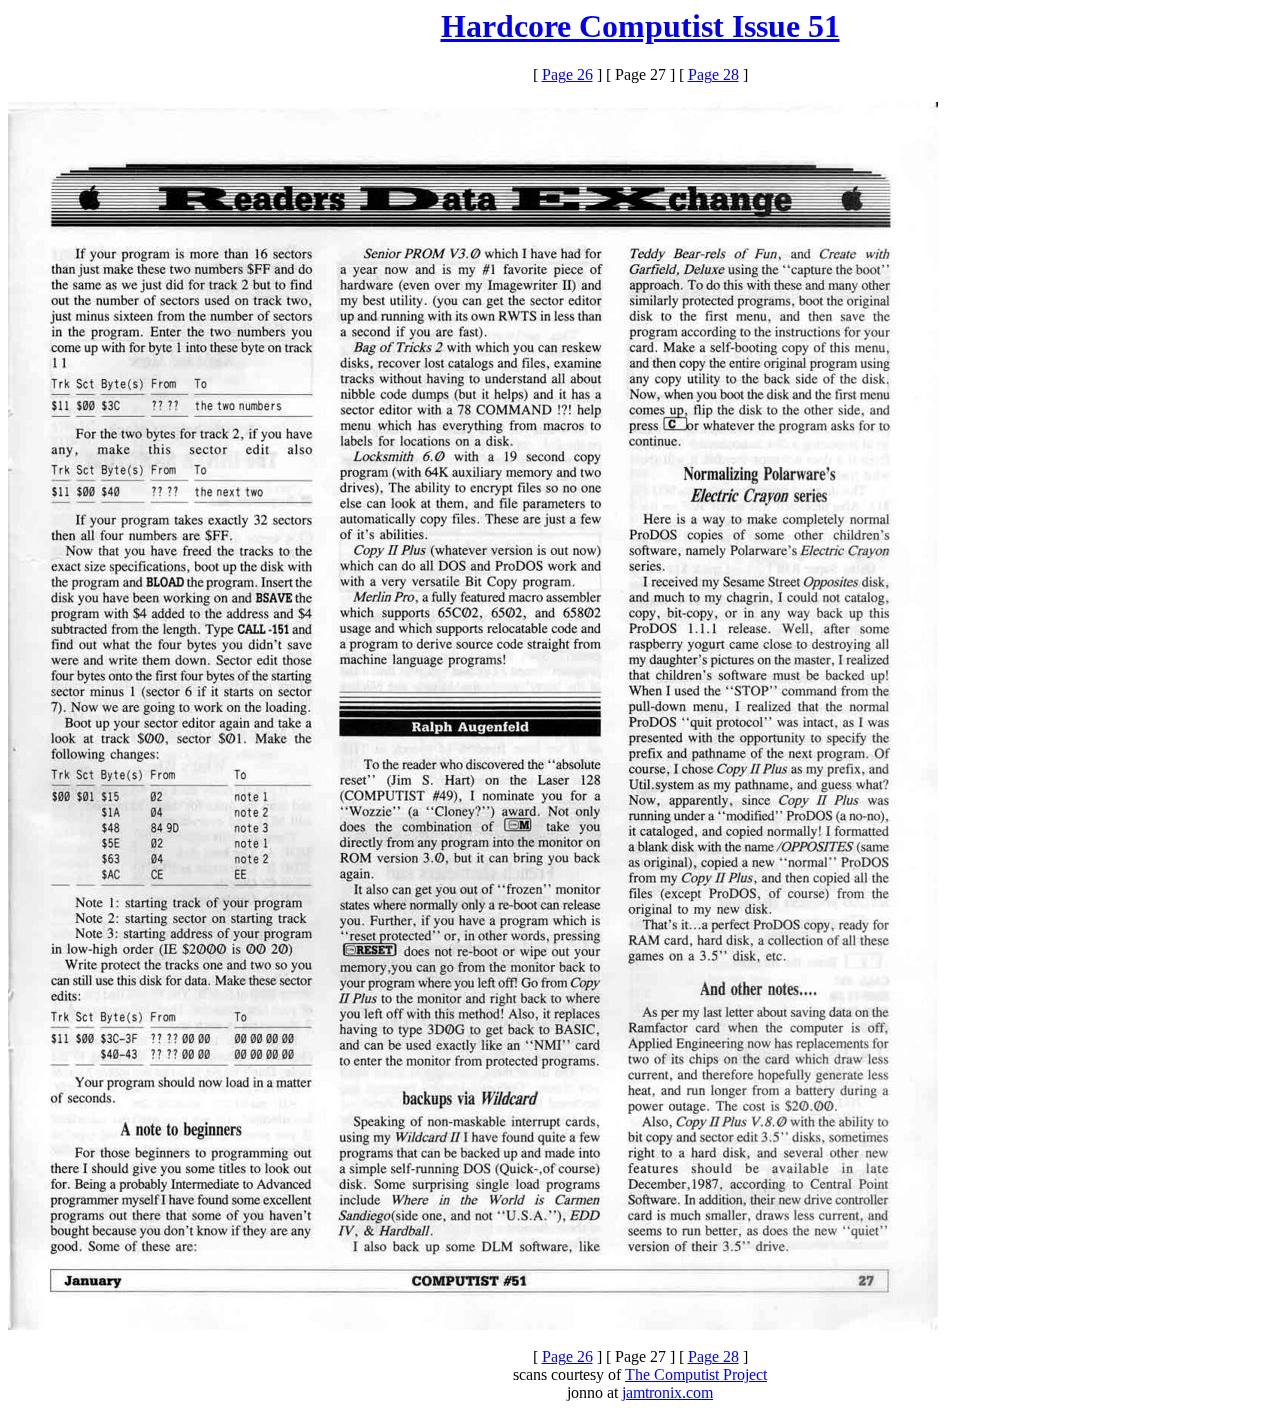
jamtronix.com (667, 1392)
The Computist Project (696, 1374)
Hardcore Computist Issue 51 (640, 26)
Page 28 (713, 74)
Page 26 (567, 74)
